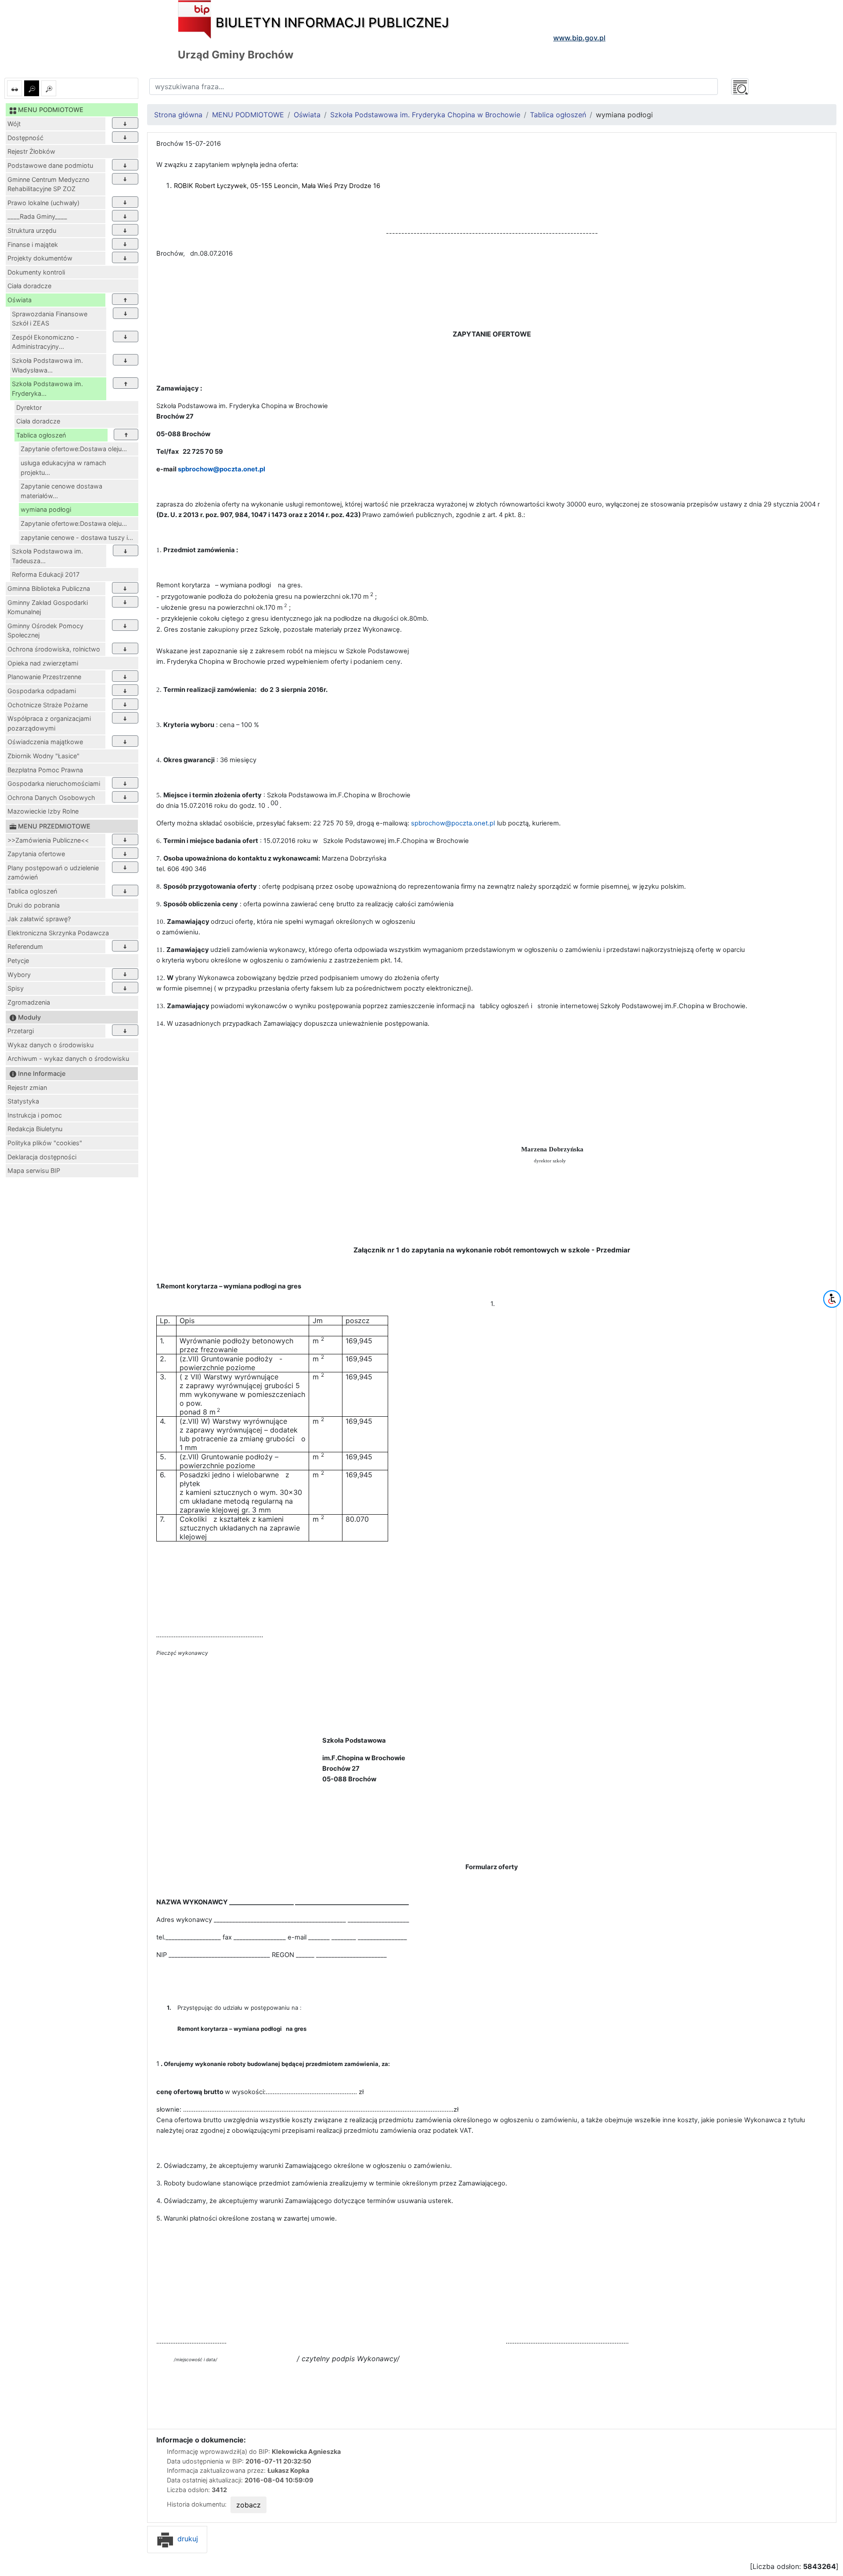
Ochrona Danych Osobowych (51, 798)
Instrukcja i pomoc (35, 1115)
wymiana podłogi (46, 509)
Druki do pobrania (34, 905)
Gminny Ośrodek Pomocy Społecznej (45, 631)
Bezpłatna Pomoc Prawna (45, 770)
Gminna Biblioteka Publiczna (49, 588)
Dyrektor (29, 407)
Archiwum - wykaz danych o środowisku (68, 1058)
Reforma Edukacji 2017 (46, 574)
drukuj (187, 2539)
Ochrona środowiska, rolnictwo (54, 649)
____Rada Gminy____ (37, 216)
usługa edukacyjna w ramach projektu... (63, 468)
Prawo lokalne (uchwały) (43, 203)
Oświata (20, 300)
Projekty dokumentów (40, 258)
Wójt (14, 124)
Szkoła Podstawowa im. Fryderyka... (47, 389)
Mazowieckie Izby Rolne (43, 811)
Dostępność (25, 138)
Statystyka (23, 1101)
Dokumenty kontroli (36, 272)
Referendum (25, 946)
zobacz (249, 2505)
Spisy (16, 988)
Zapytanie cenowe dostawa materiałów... (61, 491)
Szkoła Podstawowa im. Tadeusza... (47, 556)
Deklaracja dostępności (42, 1157)
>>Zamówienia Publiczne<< (48, 840)
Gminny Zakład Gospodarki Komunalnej (48, 607)
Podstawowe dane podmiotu (50, 165)
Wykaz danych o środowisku (50, 1045)
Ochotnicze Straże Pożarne (48, 705)
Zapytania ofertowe (36, 854)
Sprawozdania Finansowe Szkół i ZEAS (50, 319)
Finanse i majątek (33, 244)
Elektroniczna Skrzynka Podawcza (58, 933)
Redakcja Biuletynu (35, 1129)
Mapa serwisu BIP (34, 1170)
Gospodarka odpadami (42, 691)
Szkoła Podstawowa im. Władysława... (47, 365)
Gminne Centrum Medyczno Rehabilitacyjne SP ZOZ (49, 184)
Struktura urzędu (32, 230)
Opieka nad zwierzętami (43, 663)
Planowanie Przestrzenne (44, 677)
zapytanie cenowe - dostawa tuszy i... (77, 537)
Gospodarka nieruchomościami (54, 783)
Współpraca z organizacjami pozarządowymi (49, 723)
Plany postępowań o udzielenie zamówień (53, 873)
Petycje (18, 961)
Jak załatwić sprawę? (39, 919)
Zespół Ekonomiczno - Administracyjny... (45, 342)
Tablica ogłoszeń (41, 435)
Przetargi (21, 1031)
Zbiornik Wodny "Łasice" (43, 756)
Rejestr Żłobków (31, 151)
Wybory (19, 975)
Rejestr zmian (27, 1087)
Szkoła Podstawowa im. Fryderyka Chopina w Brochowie (425, 115)
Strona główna (178, 115)
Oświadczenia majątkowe (45, 742)
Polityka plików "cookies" (45, 1143)
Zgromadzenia (29, 1002)
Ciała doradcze (29, 286)
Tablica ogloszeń (32, 891)
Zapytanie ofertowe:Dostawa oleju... (74, 449)
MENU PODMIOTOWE (248, 115)
